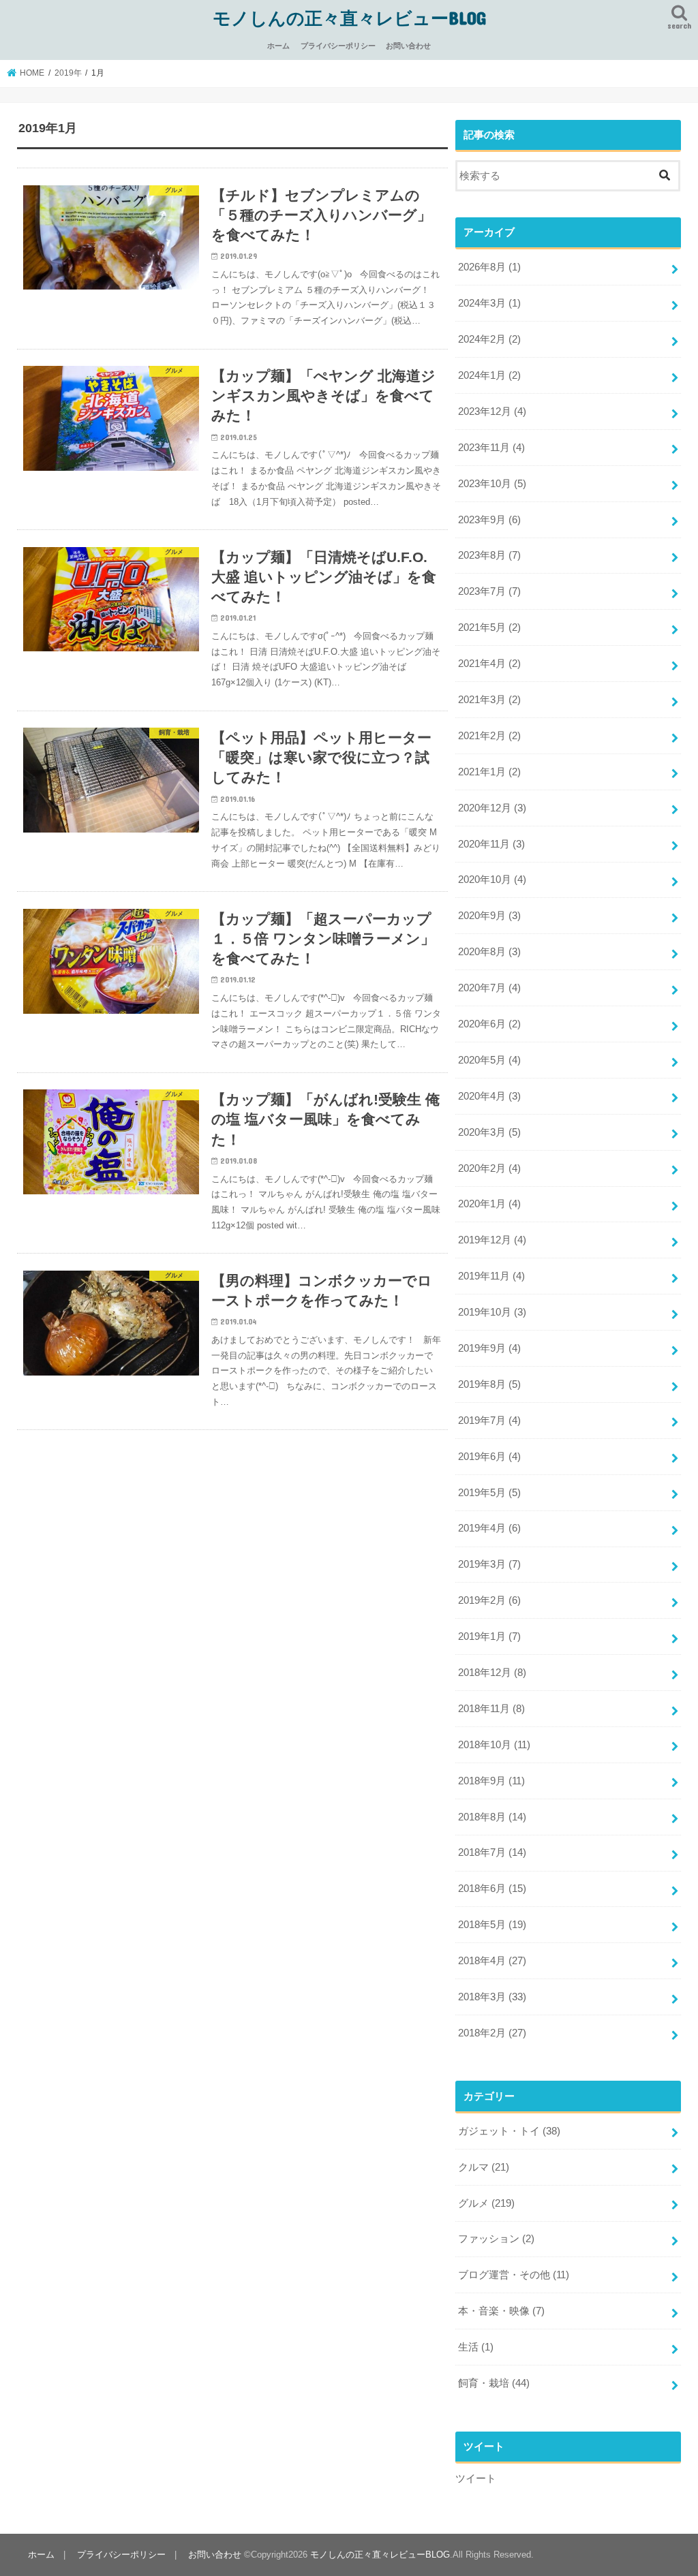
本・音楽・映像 (501, 2311)
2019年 (68, 73)
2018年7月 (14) (492, 1852)
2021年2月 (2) (489, 736)
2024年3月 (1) (489, 303)
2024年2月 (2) (489, 339)
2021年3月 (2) (489, 700)
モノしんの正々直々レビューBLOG (349, 17)
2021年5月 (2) (489, 627)
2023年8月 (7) (489, 555)
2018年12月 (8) (492, 1673)
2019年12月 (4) (492, 1240)
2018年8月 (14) (492, 1817)
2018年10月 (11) (494, 1745)
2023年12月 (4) (492, 412)
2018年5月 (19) (492, 1925)
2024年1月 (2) (489, 375)
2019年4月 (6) (489, 1528)
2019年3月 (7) (489, 1564)
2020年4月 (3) (489, 1096)
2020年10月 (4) (492, 880)
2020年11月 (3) (491, 844)
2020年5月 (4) (489, 1060)
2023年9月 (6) (489, 520)
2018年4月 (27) (492, 1961)
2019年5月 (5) (489, 1493)
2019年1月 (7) (489, 1636)
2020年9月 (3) (489, 916)
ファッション (496, 2239)
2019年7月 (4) (489, 1421)
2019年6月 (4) (489, 1457)
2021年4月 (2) (489, 664)
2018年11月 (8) (491, 1709)
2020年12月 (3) (492, 808)
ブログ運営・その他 (514, 2275)
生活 (476, 2347)
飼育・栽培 (494, 2383)
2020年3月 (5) (489, 1132)
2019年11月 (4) (491, 1276)
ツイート (476, 2479)
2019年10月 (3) (492, 1312)
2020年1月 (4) (489, 1204)
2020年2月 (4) (489, 1168)
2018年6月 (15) (492, 1889)
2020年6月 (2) (489, 1024)
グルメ (486, 2203)
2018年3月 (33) (492, 1997)
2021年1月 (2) (489, 772)
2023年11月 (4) (491, 448)
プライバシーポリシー (338, 46)
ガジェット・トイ (509, 2131)
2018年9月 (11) (491, 1781)
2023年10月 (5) (492, 484)
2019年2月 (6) (489, 1600)
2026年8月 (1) (489, 267)
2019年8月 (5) (489, 1384)
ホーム (278, 46)
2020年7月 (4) (489, 988)
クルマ (484, 2167)
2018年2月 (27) (492, 2033)
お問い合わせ (408, 46)
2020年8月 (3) (489, 952)
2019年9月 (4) (489, 1348)
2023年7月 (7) (489, 591)
